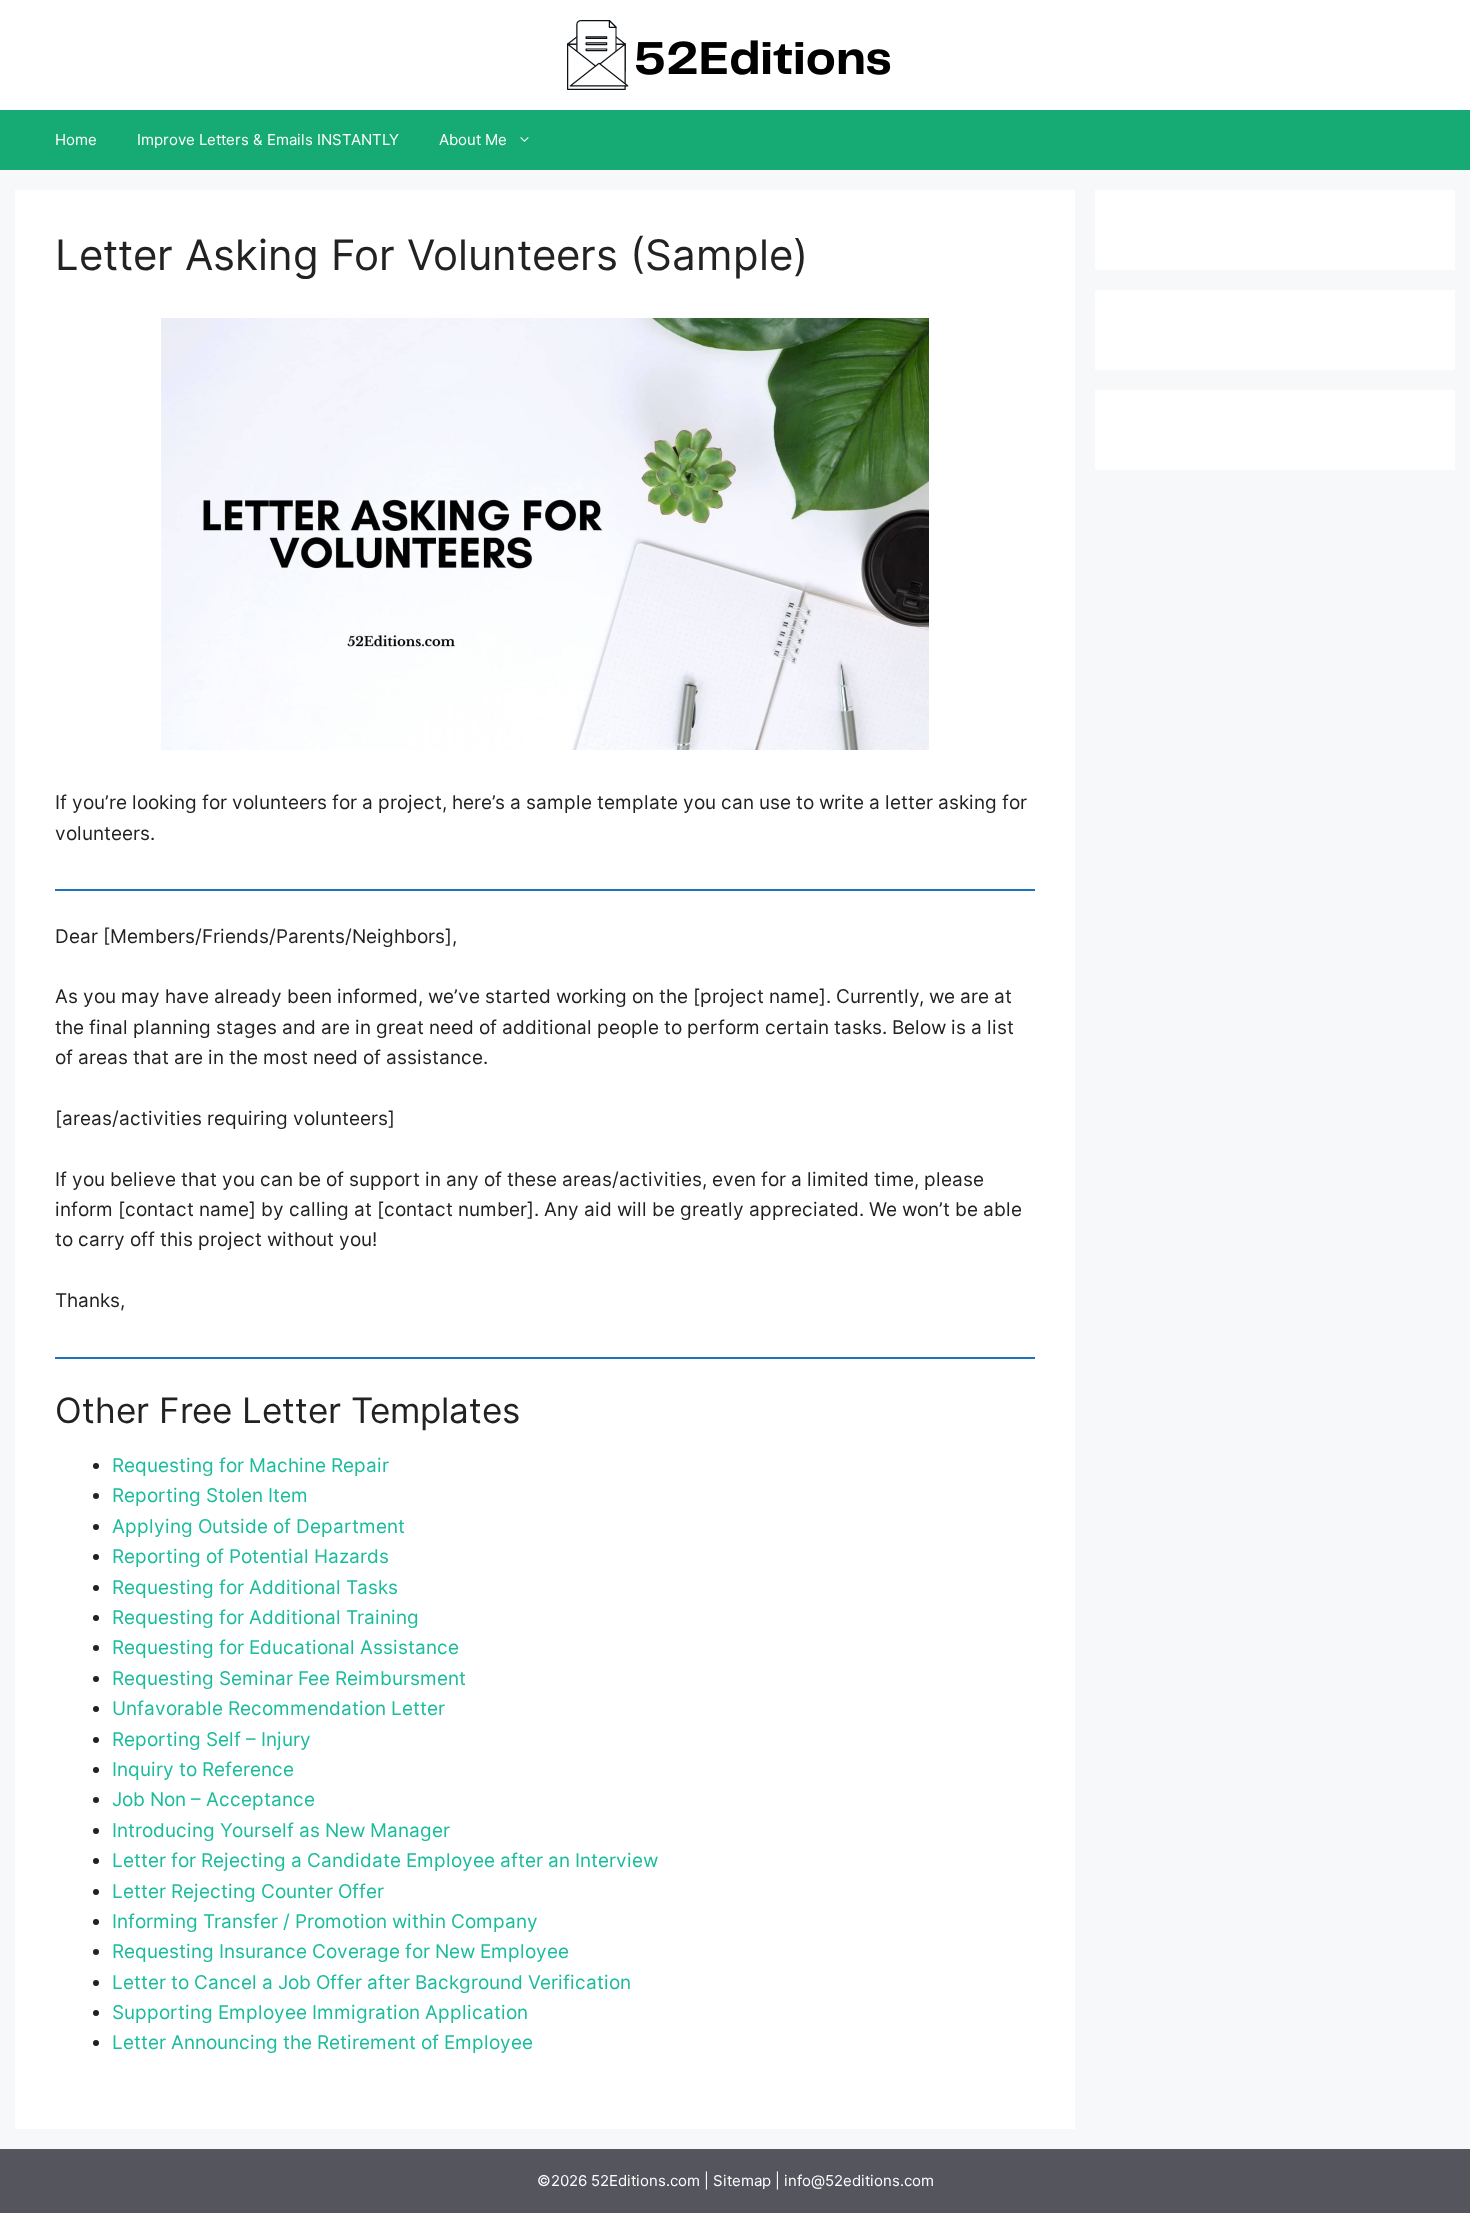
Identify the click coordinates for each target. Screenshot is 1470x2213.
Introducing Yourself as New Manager (281, 1830)
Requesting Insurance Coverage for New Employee (340, 1951)
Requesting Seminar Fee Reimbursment (289, 1678)
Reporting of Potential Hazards (250, 1556)
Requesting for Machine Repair (250, 1465)
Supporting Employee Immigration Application (320, 2012)
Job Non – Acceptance (213, 1799)
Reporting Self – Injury (211, 1739)
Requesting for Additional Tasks (255, 1587)
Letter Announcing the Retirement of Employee (322, 2042)
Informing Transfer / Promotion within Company (325, 1921)
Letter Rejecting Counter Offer (248, 1891)
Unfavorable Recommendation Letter (278, 1708)
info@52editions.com (859, 2180)
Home (76, 139)
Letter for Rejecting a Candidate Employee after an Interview (385, 1860)
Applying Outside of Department (258, 1526)
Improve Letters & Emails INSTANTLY (268, 139)
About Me (473, 139)
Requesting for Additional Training (265, 1617)
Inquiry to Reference (203, 1769)
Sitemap (742, 2180)
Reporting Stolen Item (210, 1495)
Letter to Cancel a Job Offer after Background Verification (371, 1982)
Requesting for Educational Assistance (285, 1647)
